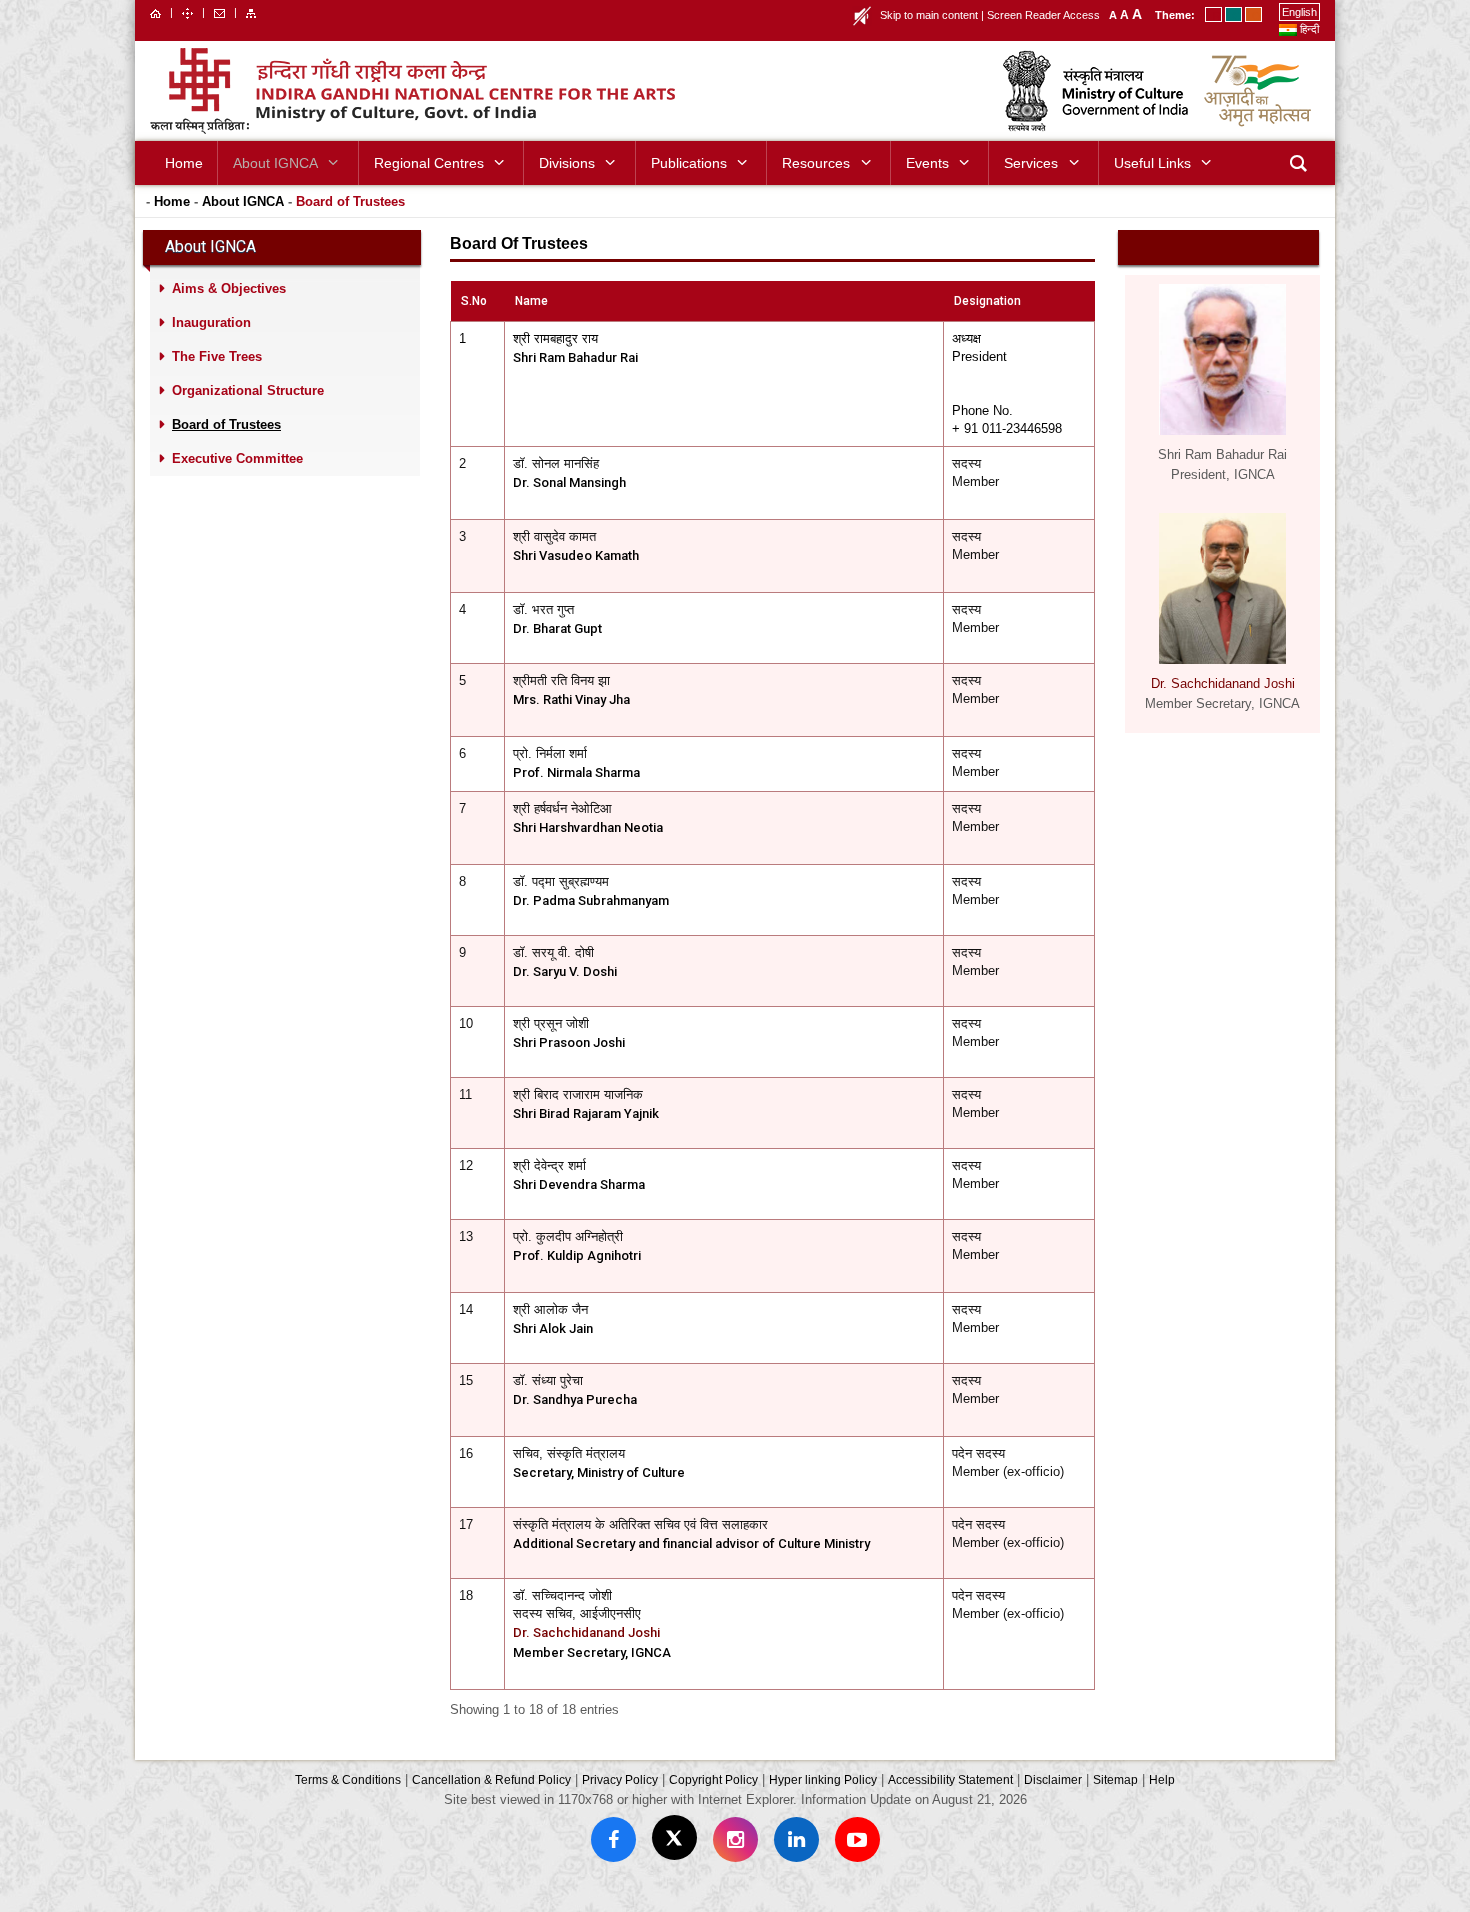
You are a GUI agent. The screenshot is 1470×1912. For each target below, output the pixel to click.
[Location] (187, 12)
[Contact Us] (219, 12)
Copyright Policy (713, 1779)
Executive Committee (237, 458)
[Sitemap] (251, 12)
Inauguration (211, 322)
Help (1162, 1779)
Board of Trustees (350, 201)
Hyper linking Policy (823, 1779)
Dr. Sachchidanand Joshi (586, 1632)
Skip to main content (929, 15)
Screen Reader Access (1043, 15)
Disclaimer (1053, 1779)
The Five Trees (217, 356)
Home (172, 201)
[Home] (155, 12)
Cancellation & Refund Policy (491, 1779)
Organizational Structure (248, 390)
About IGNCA (243, 201)
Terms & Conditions (348, 1779)
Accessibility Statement (950, 1779)
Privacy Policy (620, 1779)
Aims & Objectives (229, 288)
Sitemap (1115, 1779)
